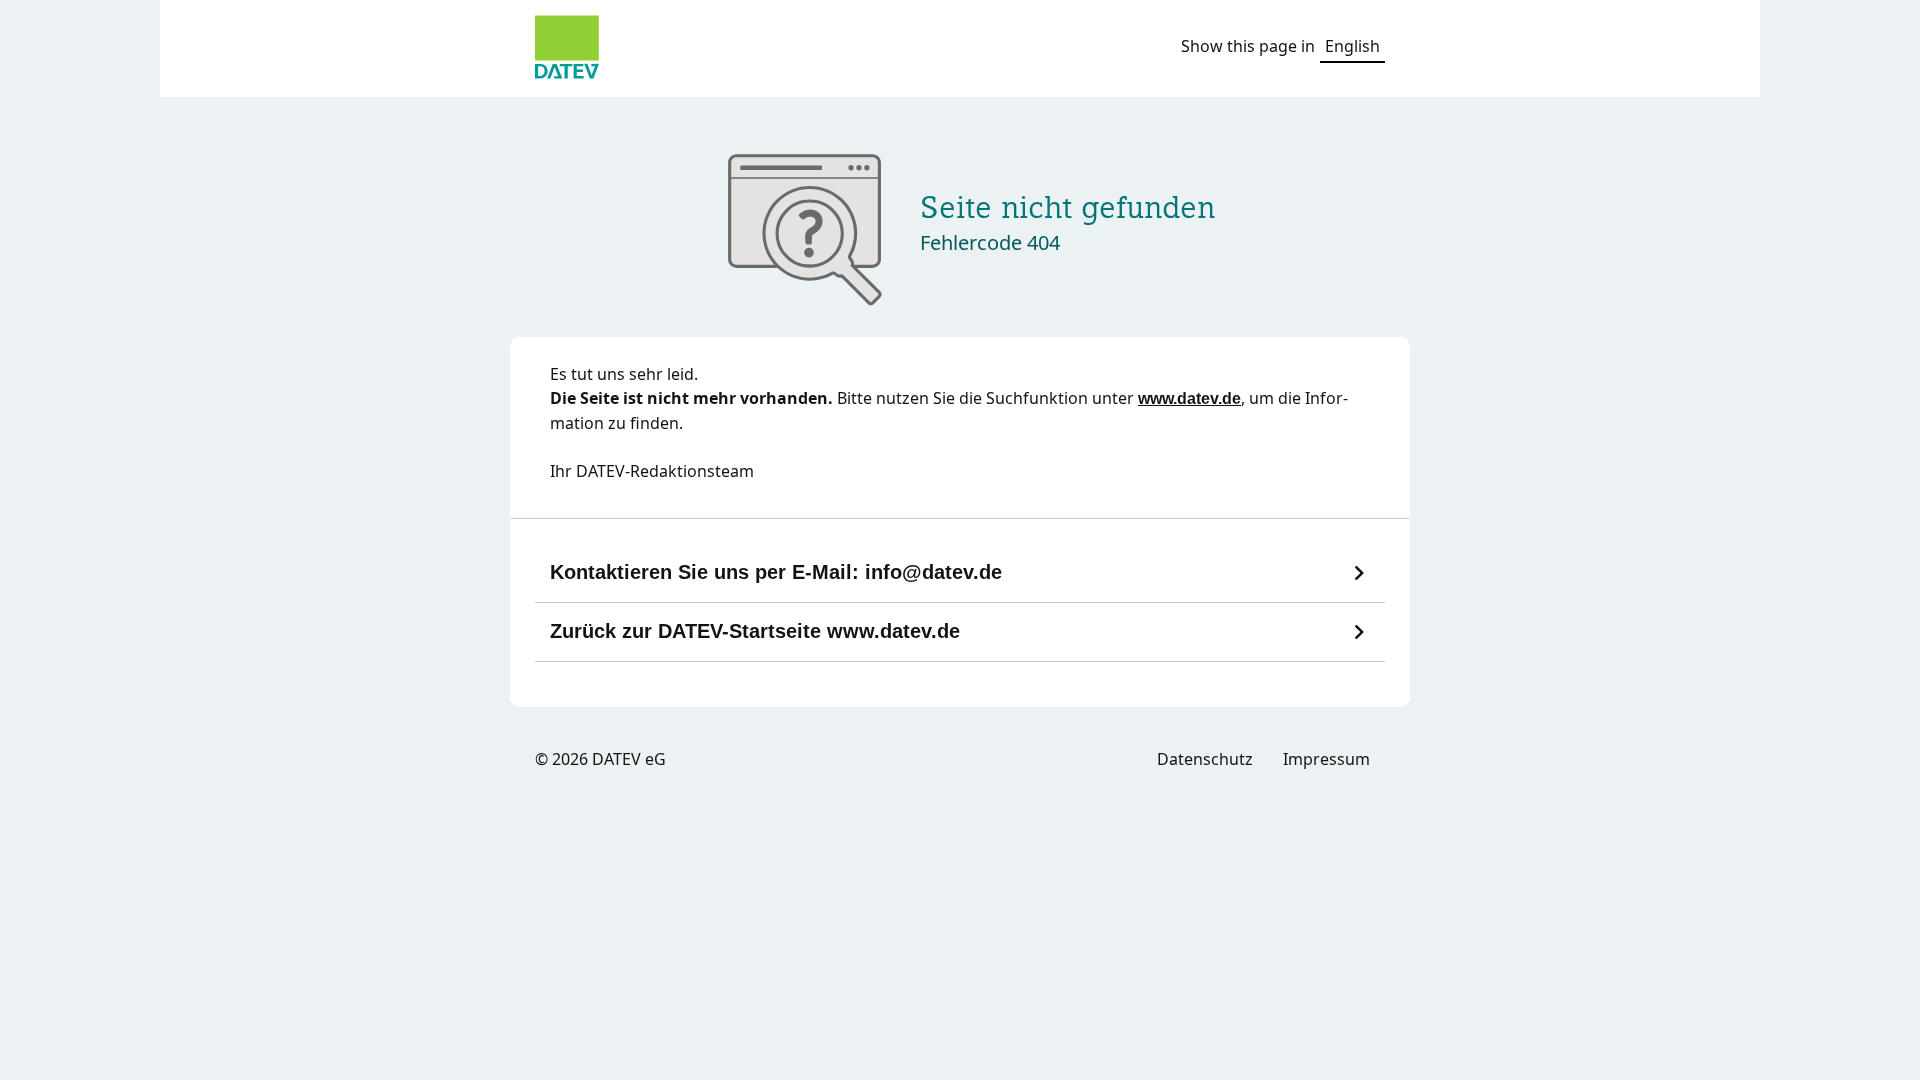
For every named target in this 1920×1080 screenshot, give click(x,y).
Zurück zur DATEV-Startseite (755, 631)
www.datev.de (1189, 398)
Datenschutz (1205, 759)
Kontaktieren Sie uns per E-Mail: (776, 572)
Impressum (1326, 759)
